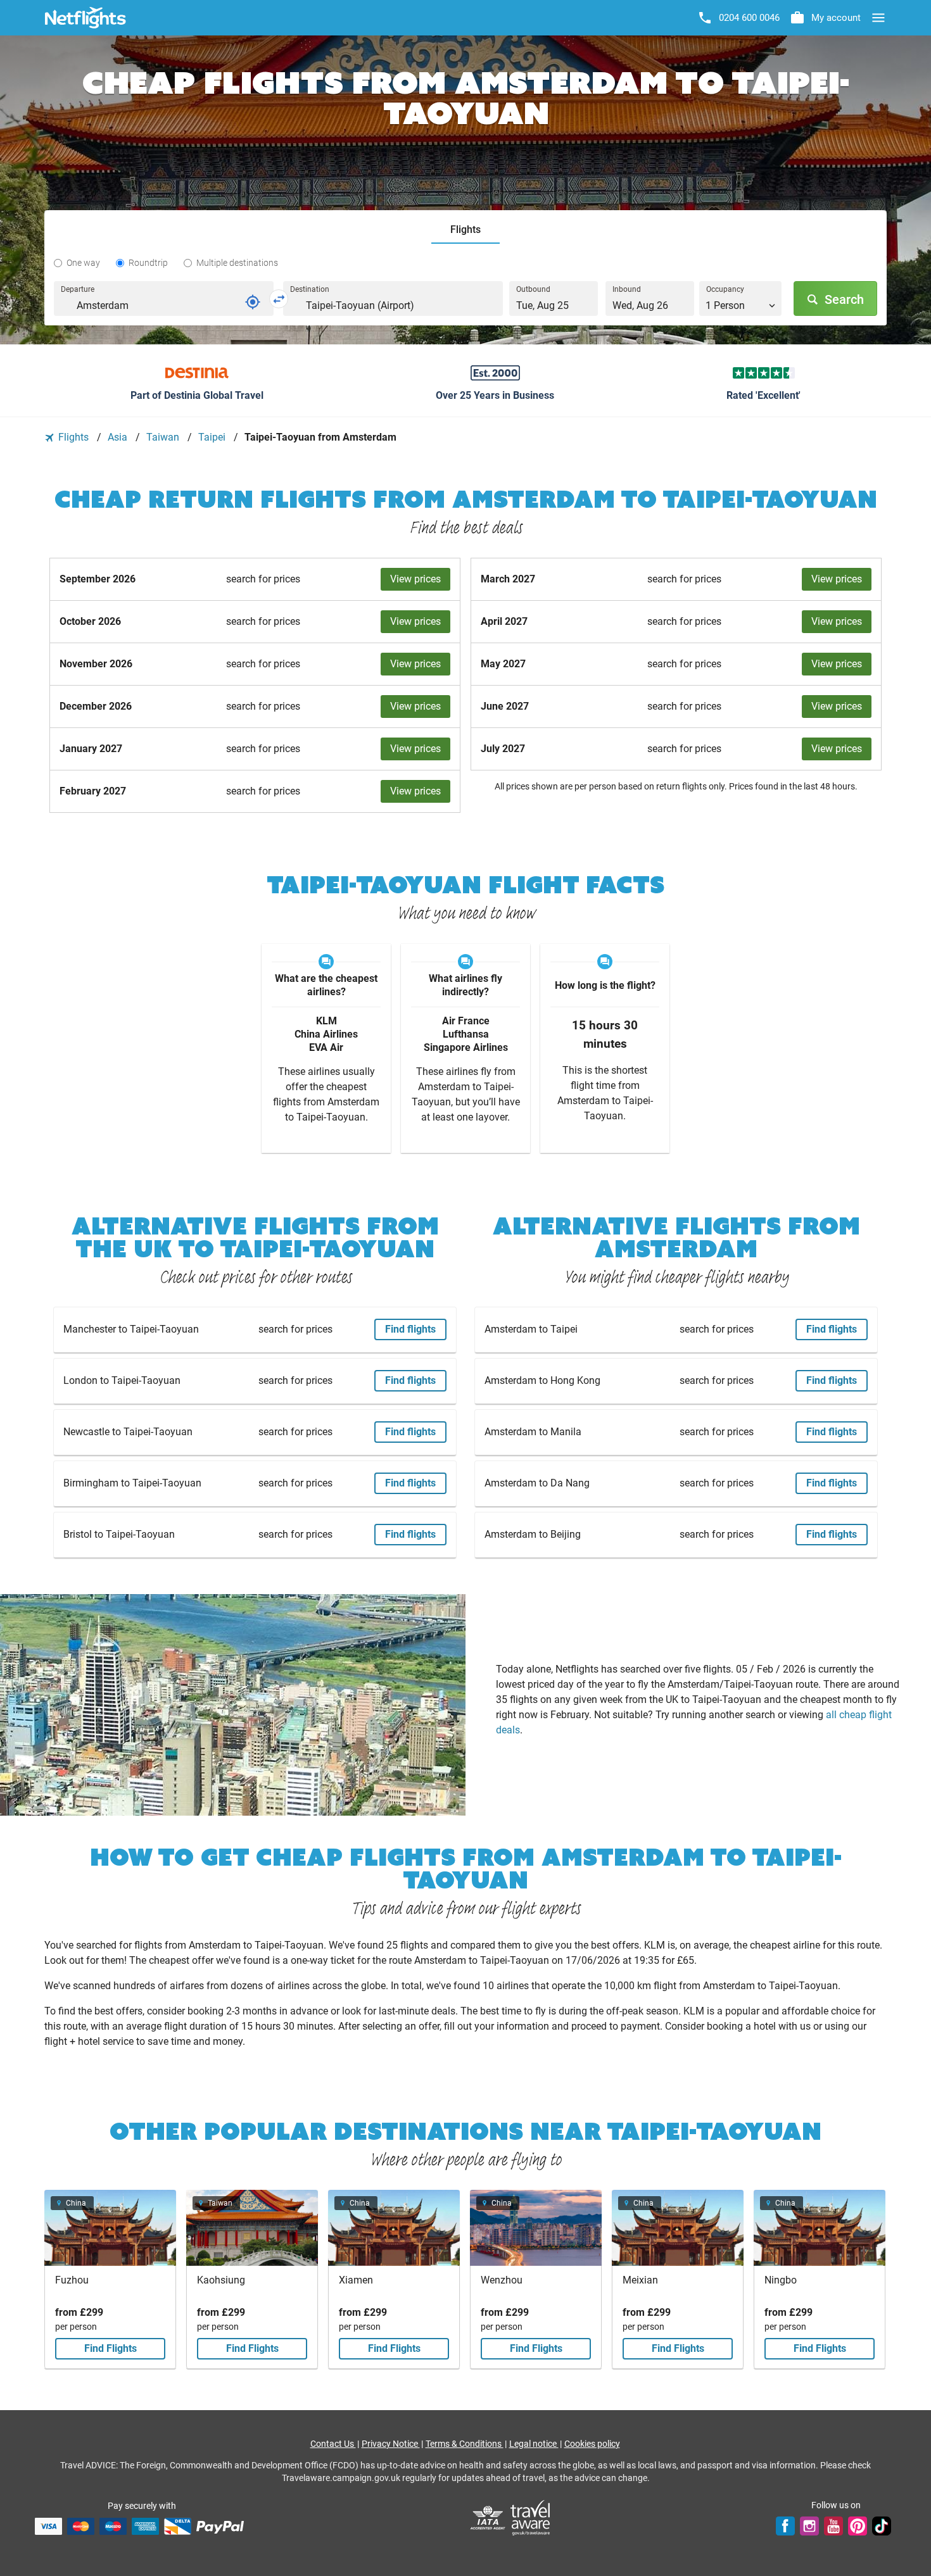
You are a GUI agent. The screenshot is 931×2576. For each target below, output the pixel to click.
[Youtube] (833, 2526)
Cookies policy (592, 2444)
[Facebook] (785, 2526)
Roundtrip (148, 263)
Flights (73, 437)
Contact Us (333, 2444)
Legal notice (534, 2444)
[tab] (465, 230)
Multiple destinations (237, 263)
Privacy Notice (391, 2444)
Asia (119, 437)
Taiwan (164, 437)
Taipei (213, 437)
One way (83, 263)
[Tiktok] (882, 2526)
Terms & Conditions (465, 2444)
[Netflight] (85, 18)
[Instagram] (809, 2526)
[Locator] (253, 302)
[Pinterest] (858, 2526)
